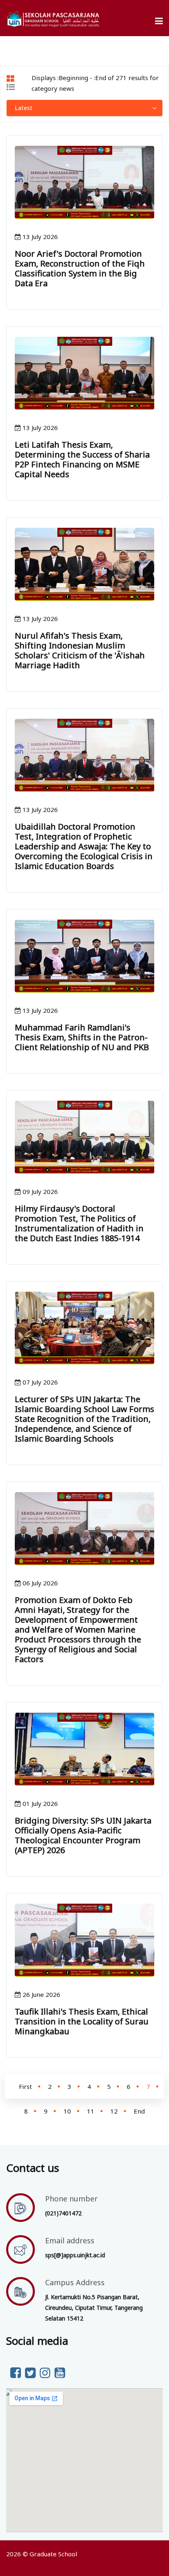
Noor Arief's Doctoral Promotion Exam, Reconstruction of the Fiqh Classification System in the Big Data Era (80, 268)
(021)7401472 (63, 2213)
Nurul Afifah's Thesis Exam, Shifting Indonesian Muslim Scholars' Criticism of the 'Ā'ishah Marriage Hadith (80, 650)
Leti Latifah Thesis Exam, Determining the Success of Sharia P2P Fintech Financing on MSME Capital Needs (82, 459)
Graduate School (53, 2554)
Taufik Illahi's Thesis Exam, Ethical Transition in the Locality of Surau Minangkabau (82, 2021)
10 (67, 2111)
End (139, 2111)
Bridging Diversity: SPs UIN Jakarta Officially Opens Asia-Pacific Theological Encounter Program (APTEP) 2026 (83, 1835)
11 (91, 2111)
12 (114, 2111)
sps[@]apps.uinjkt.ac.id (75, 2255)
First (25, 2086)
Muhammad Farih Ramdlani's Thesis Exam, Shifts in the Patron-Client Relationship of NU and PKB (82, 1037)
